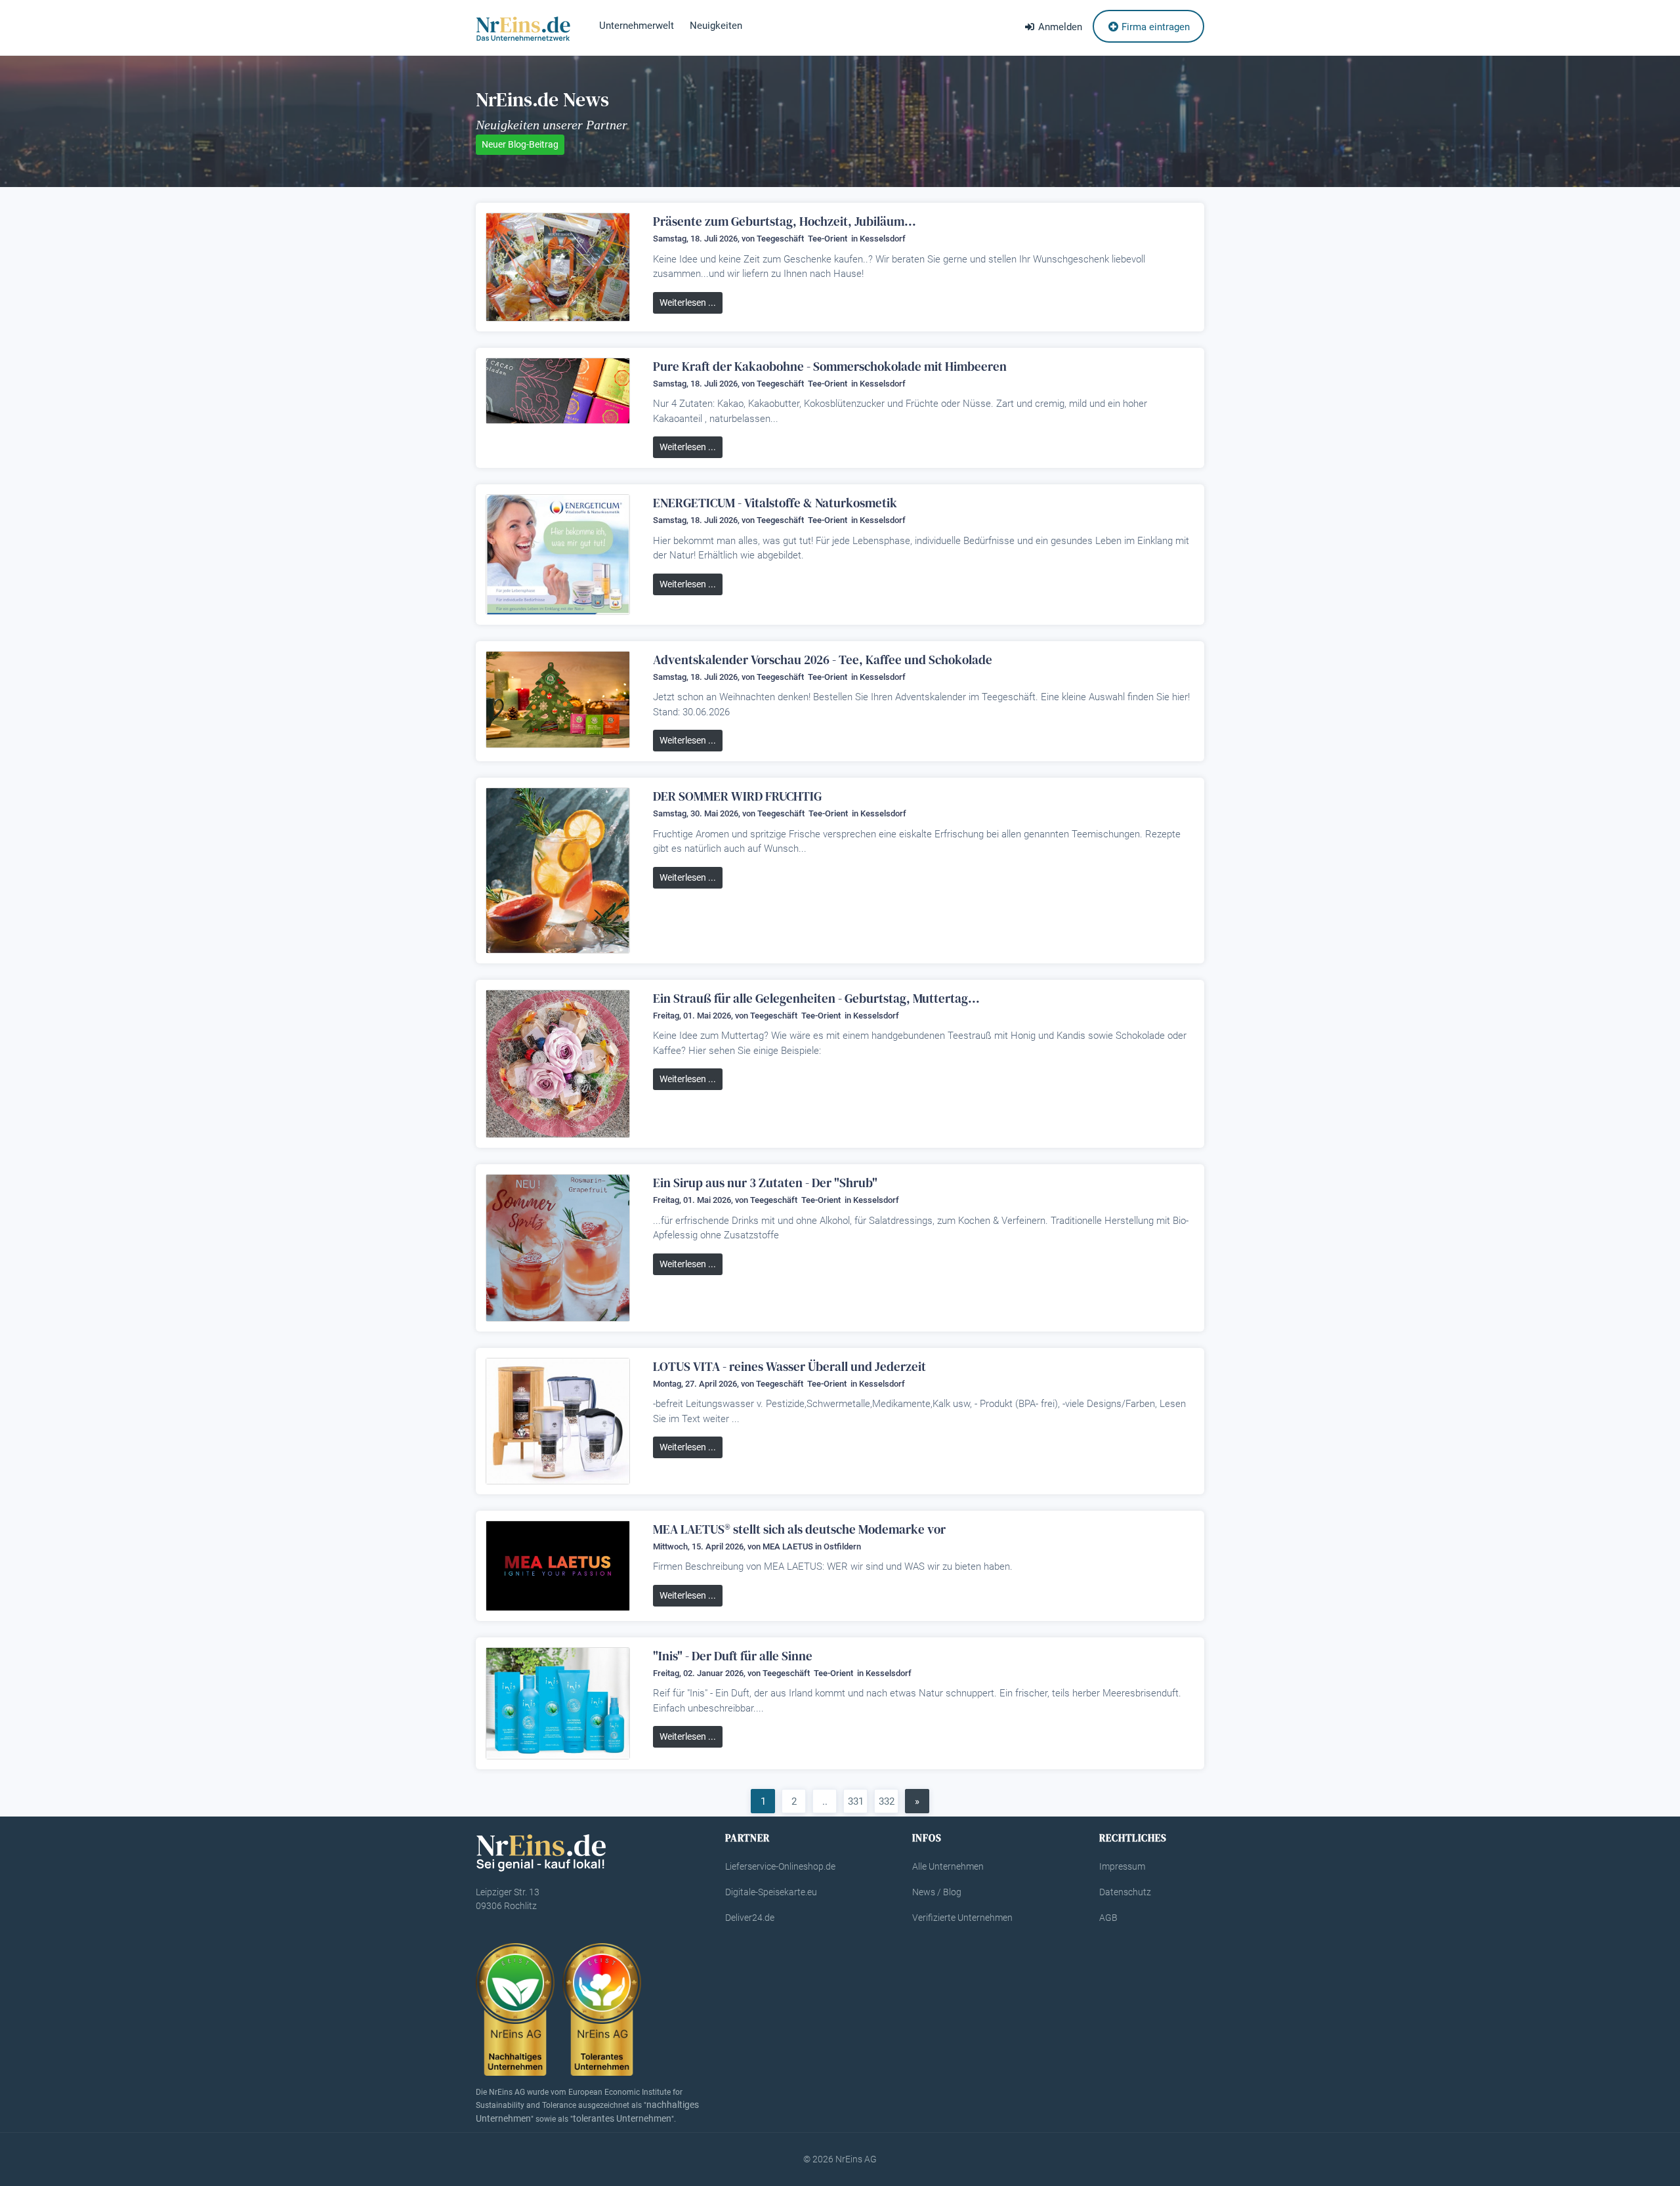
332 (887, 1801)
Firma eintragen (1154, 27)
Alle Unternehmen (948, 1866)
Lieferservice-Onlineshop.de (780, 1866)
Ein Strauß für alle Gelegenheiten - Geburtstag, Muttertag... (816, 998)
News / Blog (937, 1892)
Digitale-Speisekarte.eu (771, 1892)
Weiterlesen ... (688, 303)
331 (856, 1801)
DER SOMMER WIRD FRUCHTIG (737, 796)
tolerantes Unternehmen (622, 2118)
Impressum (1122, 1866)
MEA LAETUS (788, 1546)
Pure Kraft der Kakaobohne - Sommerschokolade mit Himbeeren (830, 366)
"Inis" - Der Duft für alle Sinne (733, 1656)
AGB (1108, 1918)
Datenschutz (1125, 1892)
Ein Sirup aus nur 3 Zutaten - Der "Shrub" (765, 1183)
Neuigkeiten (716, 26)
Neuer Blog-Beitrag (520, 144)
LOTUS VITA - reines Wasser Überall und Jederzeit (789, 1366)
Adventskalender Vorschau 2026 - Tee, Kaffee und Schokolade (823, 660)
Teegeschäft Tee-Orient (803, 239)
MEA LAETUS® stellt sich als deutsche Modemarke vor (799, 1529)
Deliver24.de (750, 1918)
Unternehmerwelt (637, 26)
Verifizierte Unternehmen (962, 1918)
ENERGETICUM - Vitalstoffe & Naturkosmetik (775, 503)
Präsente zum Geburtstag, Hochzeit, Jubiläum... (785, 221)
